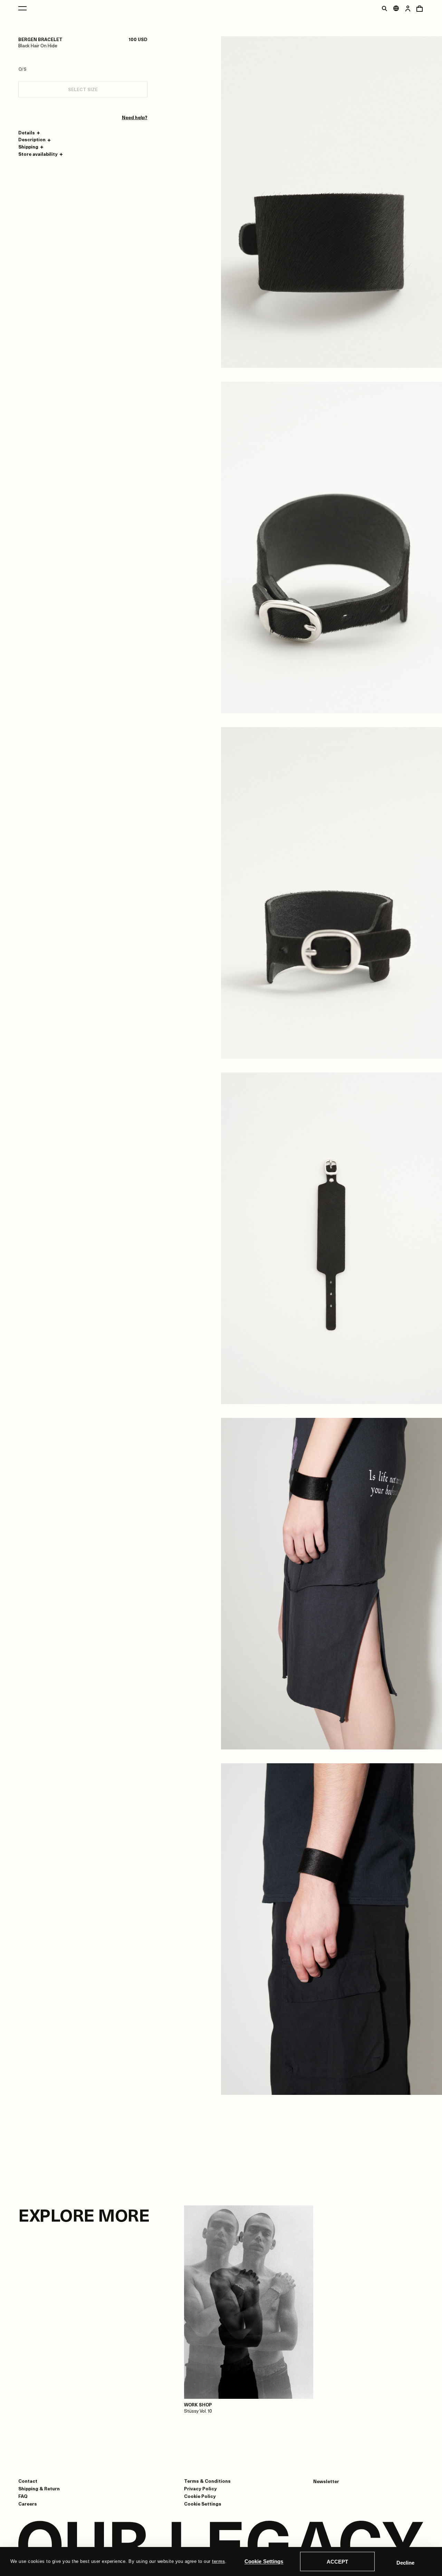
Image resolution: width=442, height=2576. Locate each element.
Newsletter (326, 2481)
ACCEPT (337, 2562)
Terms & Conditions (207, 2481)
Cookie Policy (200, 2496)
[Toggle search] (384, 8)
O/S (22, 69)
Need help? (135, 117)
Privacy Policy (200, 2488)
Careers (28, 2504)
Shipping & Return (39, 2488)
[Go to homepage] (221, 2546)
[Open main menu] (22, 8)
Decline (405, 2563)
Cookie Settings (264, 2561)
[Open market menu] (396, 8)
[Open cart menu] (420, 8)
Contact (28, 2481)
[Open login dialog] (408, 8)
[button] (30, 133)
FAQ (23, 2496)
